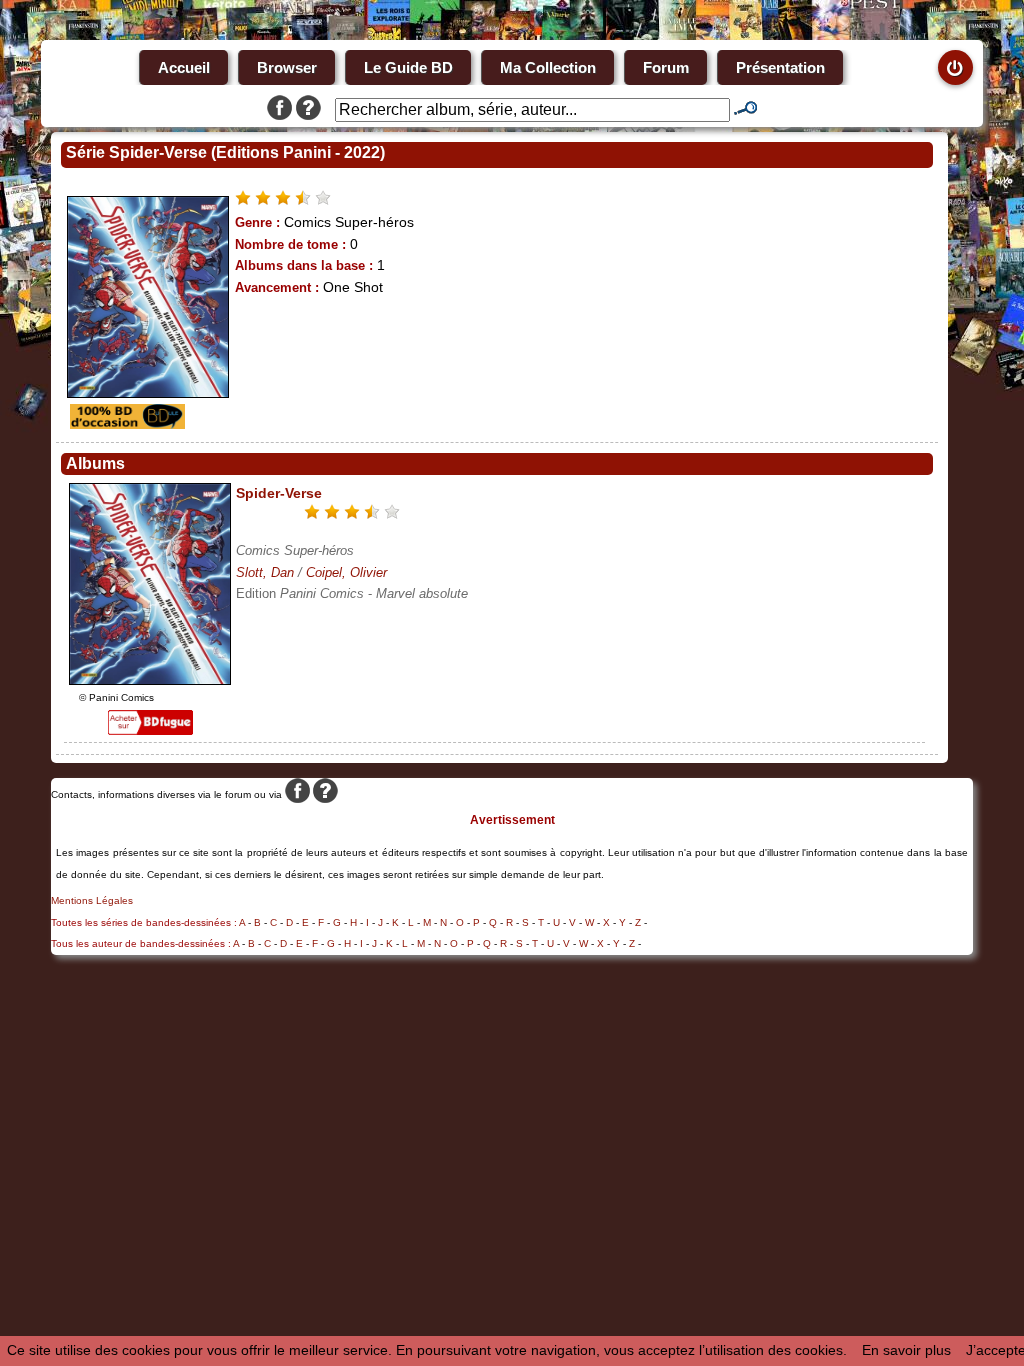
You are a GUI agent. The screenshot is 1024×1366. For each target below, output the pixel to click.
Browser (287, 67)
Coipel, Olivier (346, 572)
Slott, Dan (265, 572)
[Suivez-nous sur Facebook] (279, 110)
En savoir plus (906, 1350)
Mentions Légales (92, 900)
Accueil (184, 67)
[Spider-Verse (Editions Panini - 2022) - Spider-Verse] (150, 680)
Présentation (780, 67)
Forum (666, 67)
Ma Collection (548, 67)
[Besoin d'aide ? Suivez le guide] (308, 110)
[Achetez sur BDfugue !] (150, 730)
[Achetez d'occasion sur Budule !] (125, 424)
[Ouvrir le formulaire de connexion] (955, 67)
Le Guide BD (408, 67)
